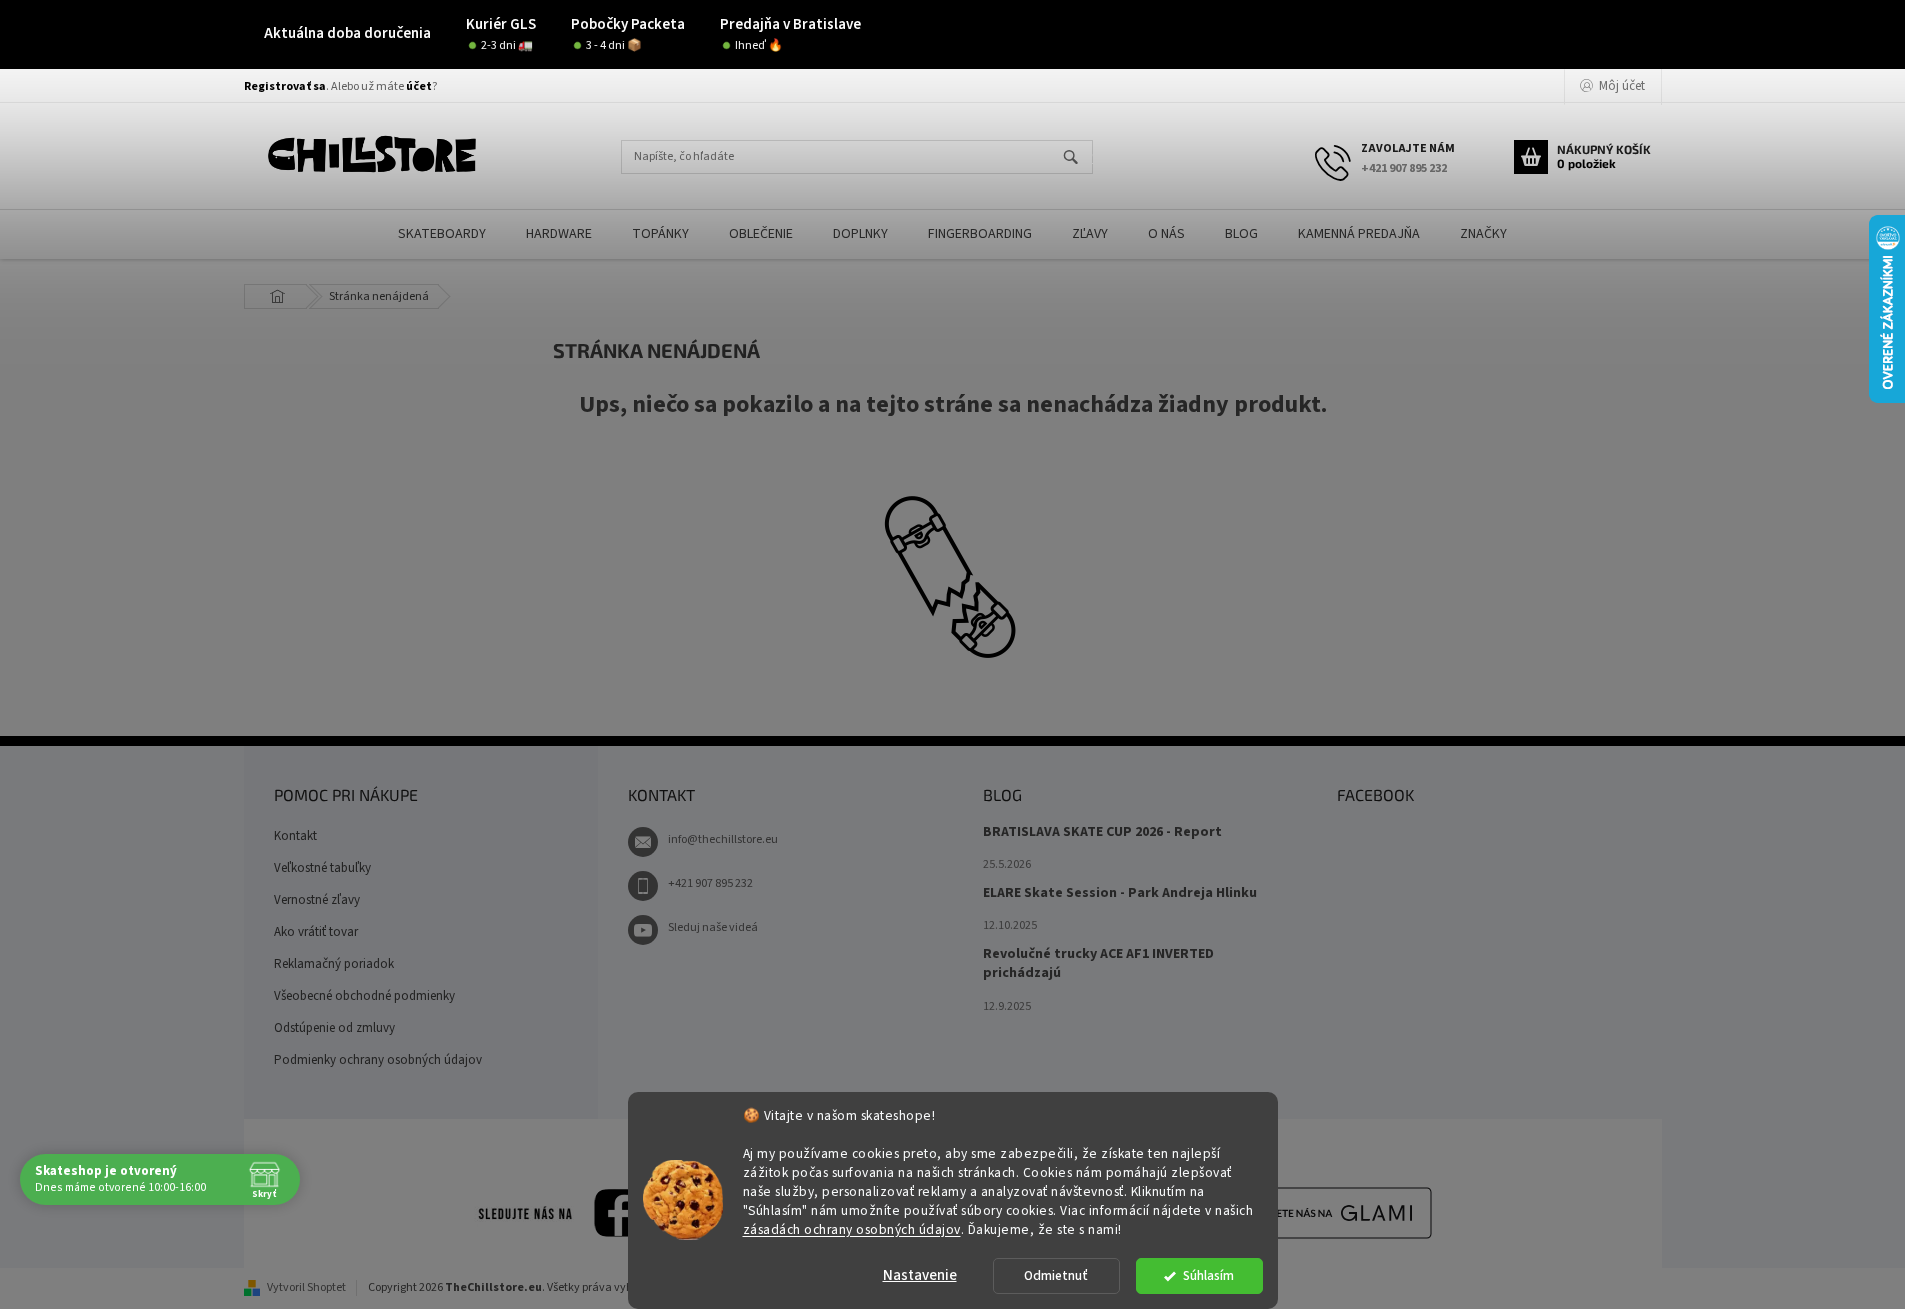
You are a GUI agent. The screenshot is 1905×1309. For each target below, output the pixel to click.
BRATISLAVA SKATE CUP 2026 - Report (1102, 832)
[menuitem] (442, 234)
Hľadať (1079, 158)
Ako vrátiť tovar (316, 932)
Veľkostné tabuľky (322, 868)
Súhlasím (1208, 1275)
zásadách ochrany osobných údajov (852, 1228)
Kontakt (295, 836)
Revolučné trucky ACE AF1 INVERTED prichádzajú (1098, 964)
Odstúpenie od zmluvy (334, 1028)
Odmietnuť (1056, 1275)
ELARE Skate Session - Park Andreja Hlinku (1120, 893)
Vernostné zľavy (317, 900)
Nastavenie (920, 1275)
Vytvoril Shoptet (306, 1287)
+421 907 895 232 (710, 883)
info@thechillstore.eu (723, 839)
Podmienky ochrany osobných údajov (378, 1060)
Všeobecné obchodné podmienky (364, 996)
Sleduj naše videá (713, 927)
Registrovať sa (285, 86)
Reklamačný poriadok (334, 964)
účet (419, 86)
